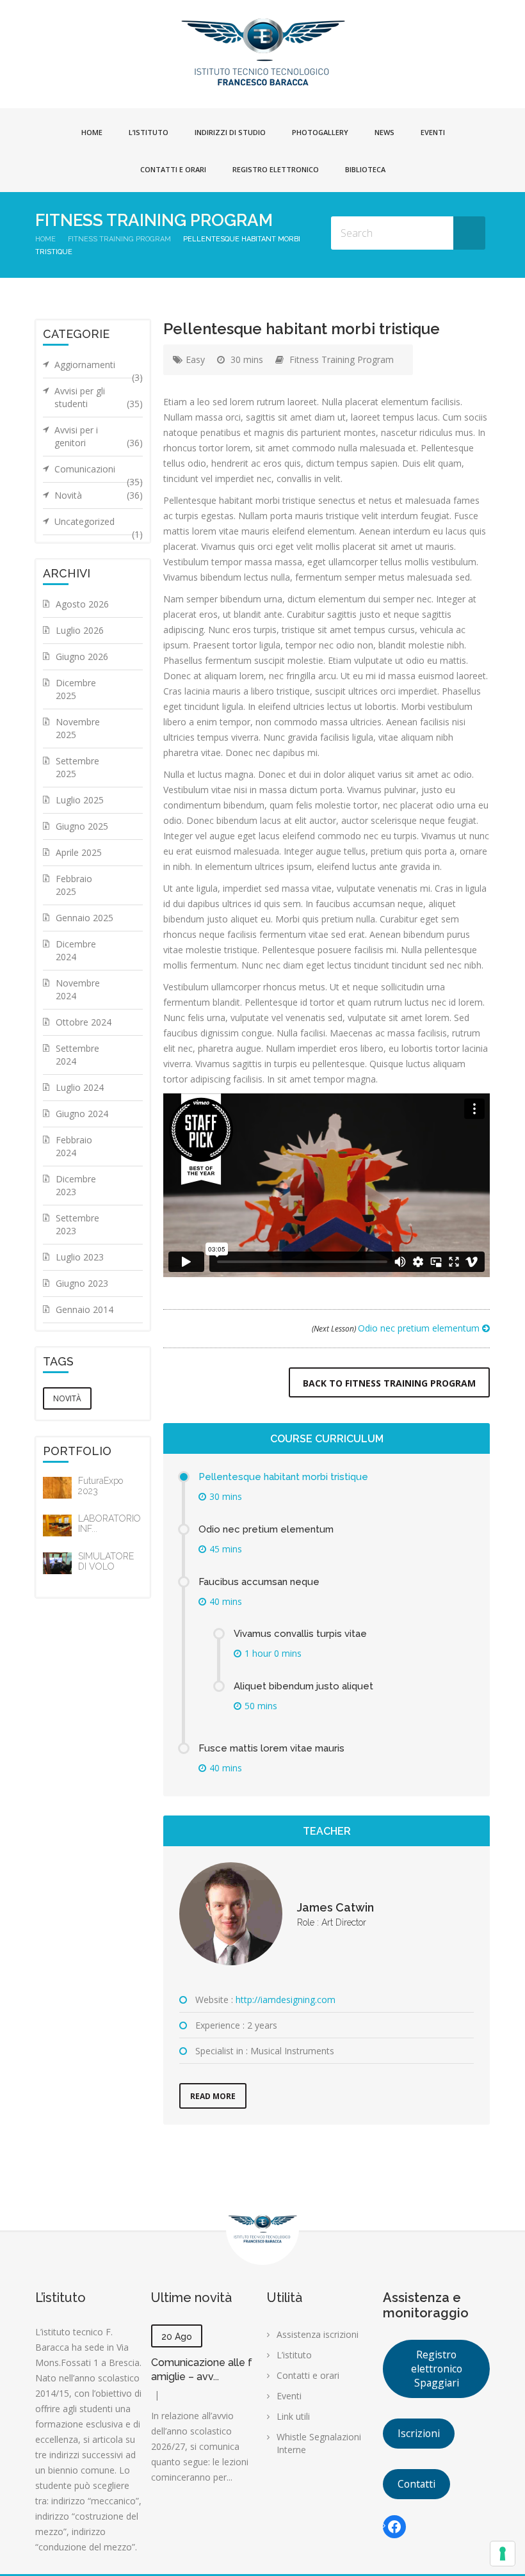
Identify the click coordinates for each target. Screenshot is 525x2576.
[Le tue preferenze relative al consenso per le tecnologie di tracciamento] (503, 2554)
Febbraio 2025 (74, 885)
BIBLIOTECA (365, 169)
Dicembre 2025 (76, 689)
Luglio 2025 (80, 800)
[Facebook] (394, 2527)
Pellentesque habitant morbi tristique (283, 1477)
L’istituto (149, 132)
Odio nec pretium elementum (397, 1328)
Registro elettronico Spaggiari (437, 2369)
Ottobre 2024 (84, 1022)
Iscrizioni (419, 2433)
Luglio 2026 (80, 630)
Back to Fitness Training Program (389, 1383)
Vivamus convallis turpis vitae (300, 1634)
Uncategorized (99, 525)
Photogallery (320, 132)
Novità (99, 495)
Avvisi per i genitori (99, 436)
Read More (213, 2096)
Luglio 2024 (80, 1087)
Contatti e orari (173, 169)
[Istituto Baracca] (263, 51)
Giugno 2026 (82, 656)
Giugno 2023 (82, 1283)
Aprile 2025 (79, 852)
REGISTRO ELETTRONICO (276, 169)
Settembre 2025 (77, 767)
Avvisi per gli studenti (99, 397)
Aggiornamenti (99, 368)
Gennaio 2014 (85, 1309)
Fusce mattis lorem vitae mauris (271, 1748)
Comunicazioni (99, 472)
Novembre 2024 (78, 989)
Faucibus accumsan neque (259, 1582)
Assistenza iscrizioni (318, 2334)
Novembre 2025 (78, 728)
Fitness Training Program (119, 239)
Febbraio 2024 (74, 1146)
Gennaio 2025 (85, 918)
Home (92, 132)
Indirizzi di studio (230, 132)
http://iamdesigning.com (286, 2000)
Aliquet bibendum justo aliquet (303, 1686)
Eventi (433, 132)
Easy (195, 359)
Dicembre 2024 (76, 950)
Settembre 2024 (77, 1055)
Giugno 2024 (82, 1114)
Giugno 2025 (82, 826)
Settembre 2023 (77, 1224)
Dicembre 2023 (76, 1185)
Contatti (416, 2484)
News (384, 132)
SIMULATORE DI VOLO (106, 1561)
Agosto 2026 (82, 604)
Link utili (293, 2416)
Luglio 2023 (80, 1257)
